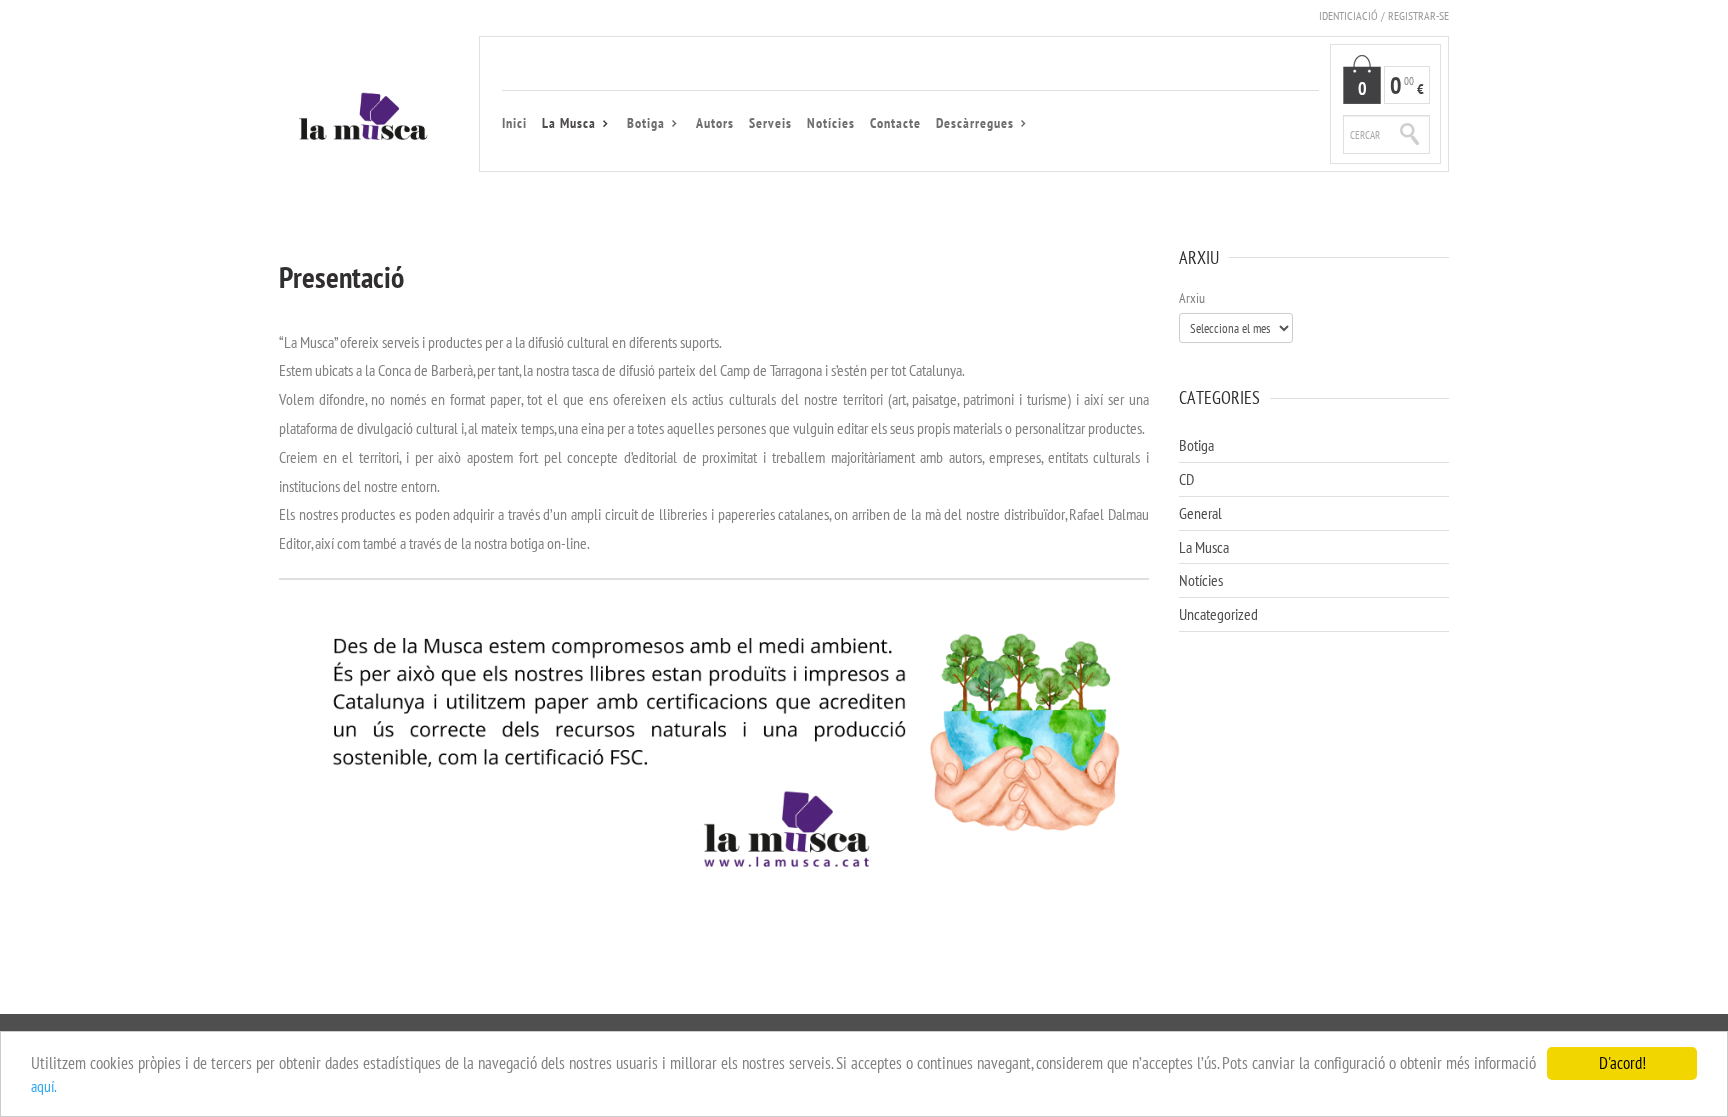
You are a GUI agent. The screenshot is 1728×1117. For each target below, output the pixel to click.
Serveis (770, 123)
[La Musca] (364, 121)
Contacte (895, 123)
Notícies (831, 123)
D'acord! (1622, 1063)
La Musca (569, 124)
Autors (715, 123)
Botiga (646, 124)
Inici (514, 123)
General (1200, 513)
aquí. (44, 1086)
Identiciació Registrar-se (1384, 15)
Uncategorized (1218, 614)
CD (1186, 479)
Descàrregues (975, 124)
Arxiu (1192, 298)
